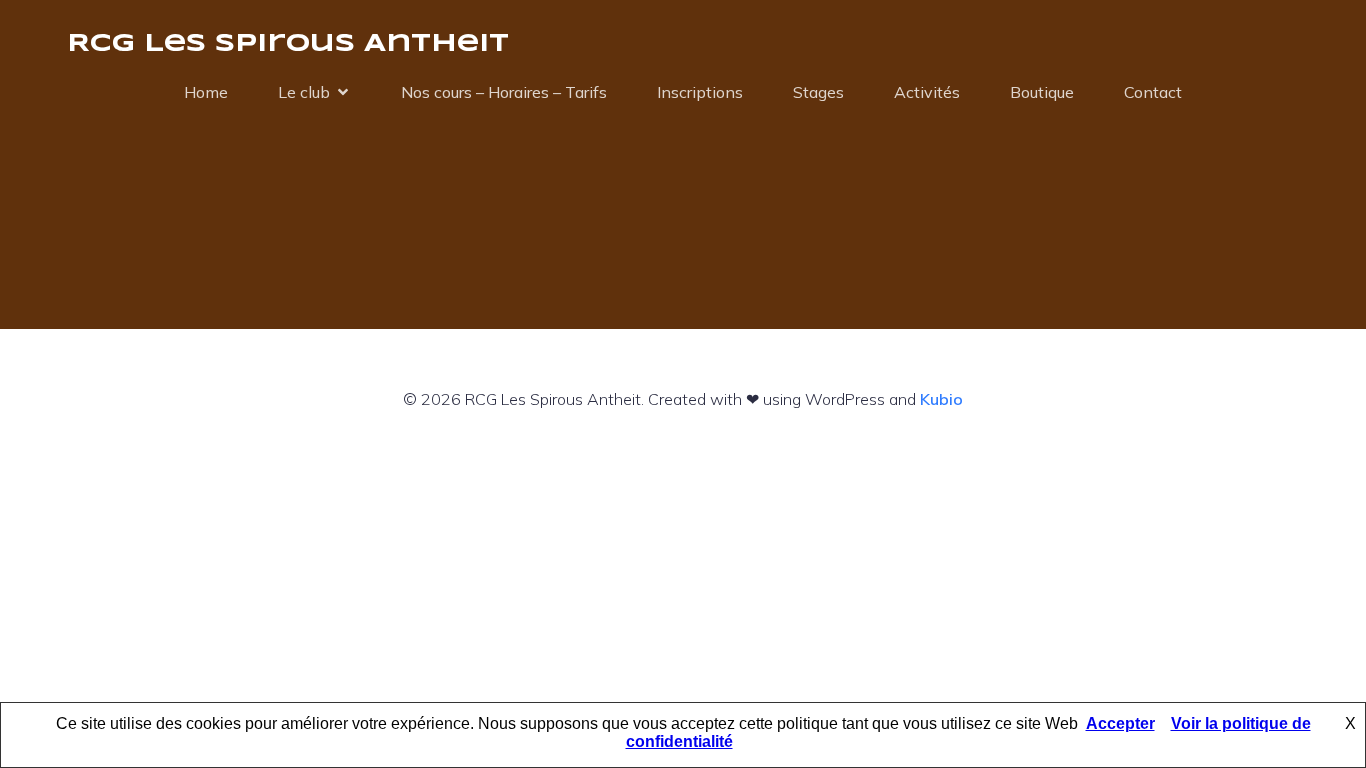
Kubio (941, 399)
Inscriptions (700, 92)
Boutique (1042, 92)
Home (206, 92)
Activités (927, 92)
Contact (1153, 92)
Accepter (1120, 723)
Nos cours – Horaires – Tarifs (504, 92)
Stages (818, 92)
